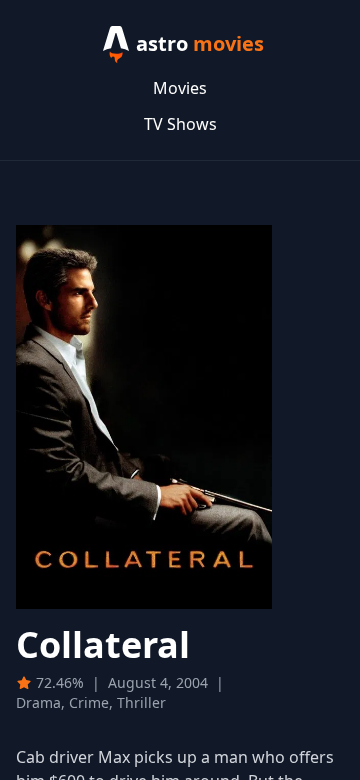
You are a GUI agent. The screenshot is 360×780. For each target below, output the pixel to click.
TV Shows (180, 124)
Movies (180, 88)
